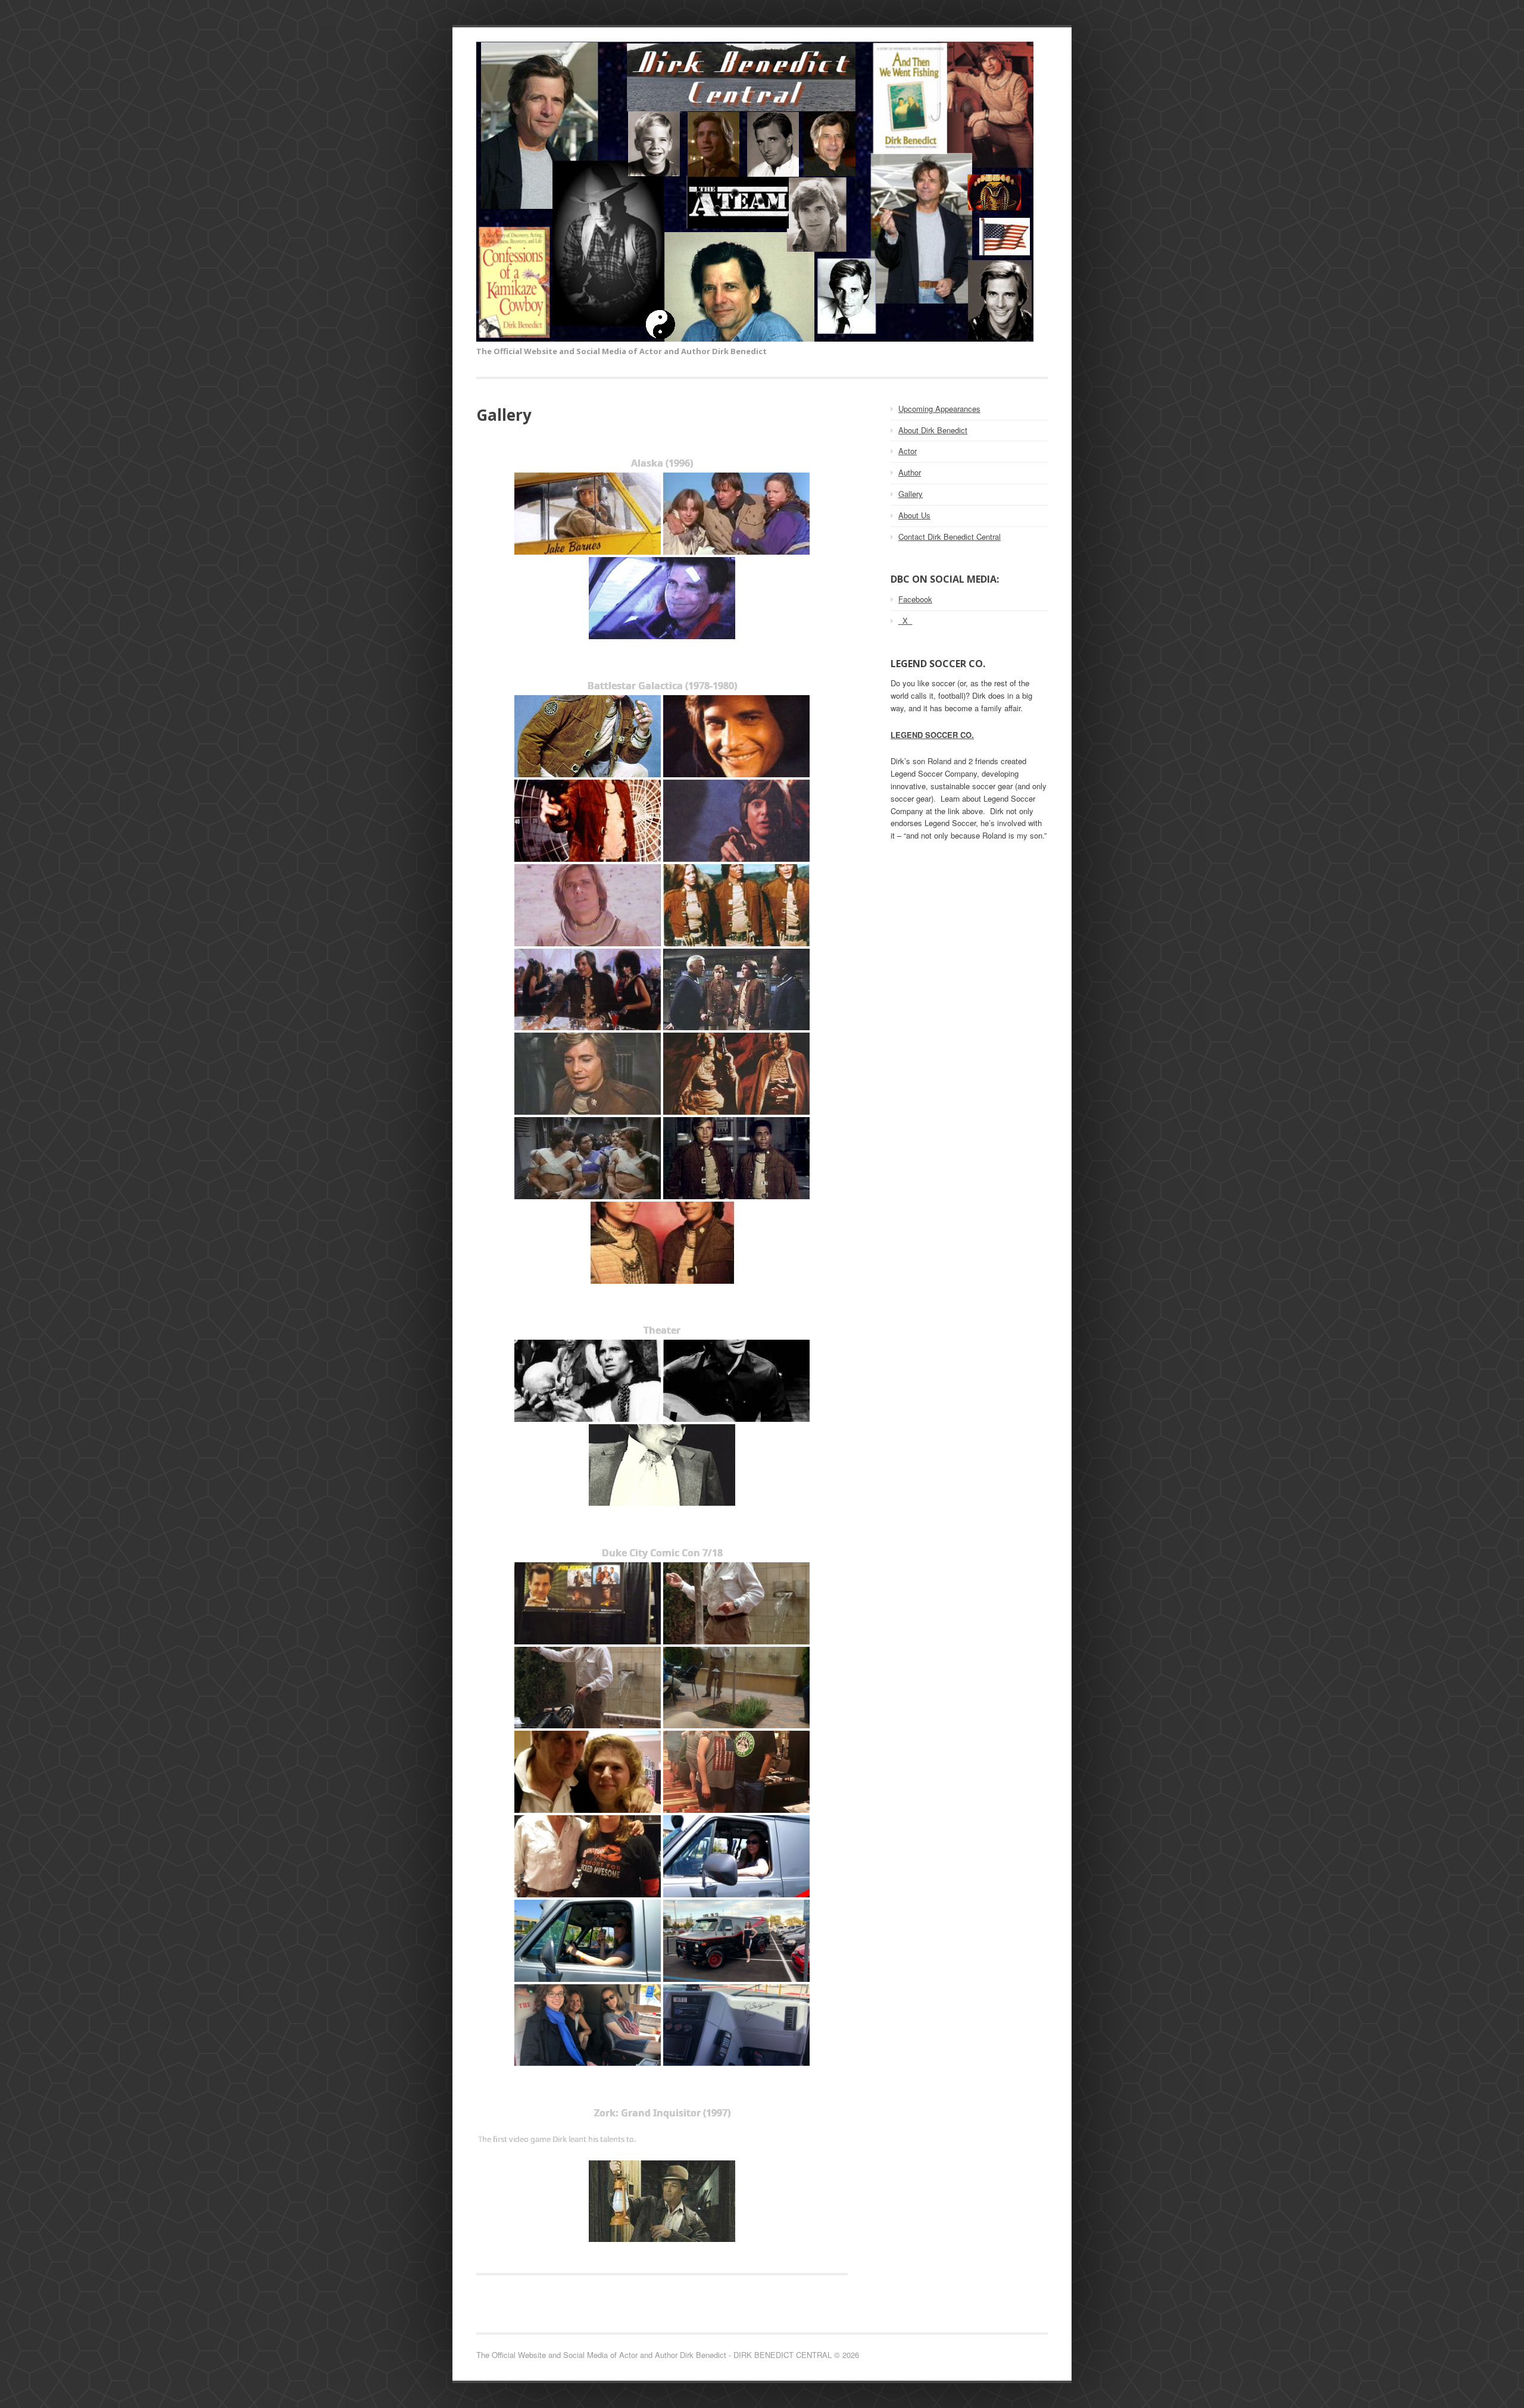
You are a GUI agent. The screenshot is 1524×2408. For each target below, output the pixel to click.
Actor (908, 451)
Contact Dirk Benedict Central (950, 537)
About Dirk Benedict (933, 430)
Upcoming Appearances (939, 409)
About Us (914, 515)
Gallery (911, 494)
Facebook (915, 599)
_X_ (905, 620)
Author (910, 472)
